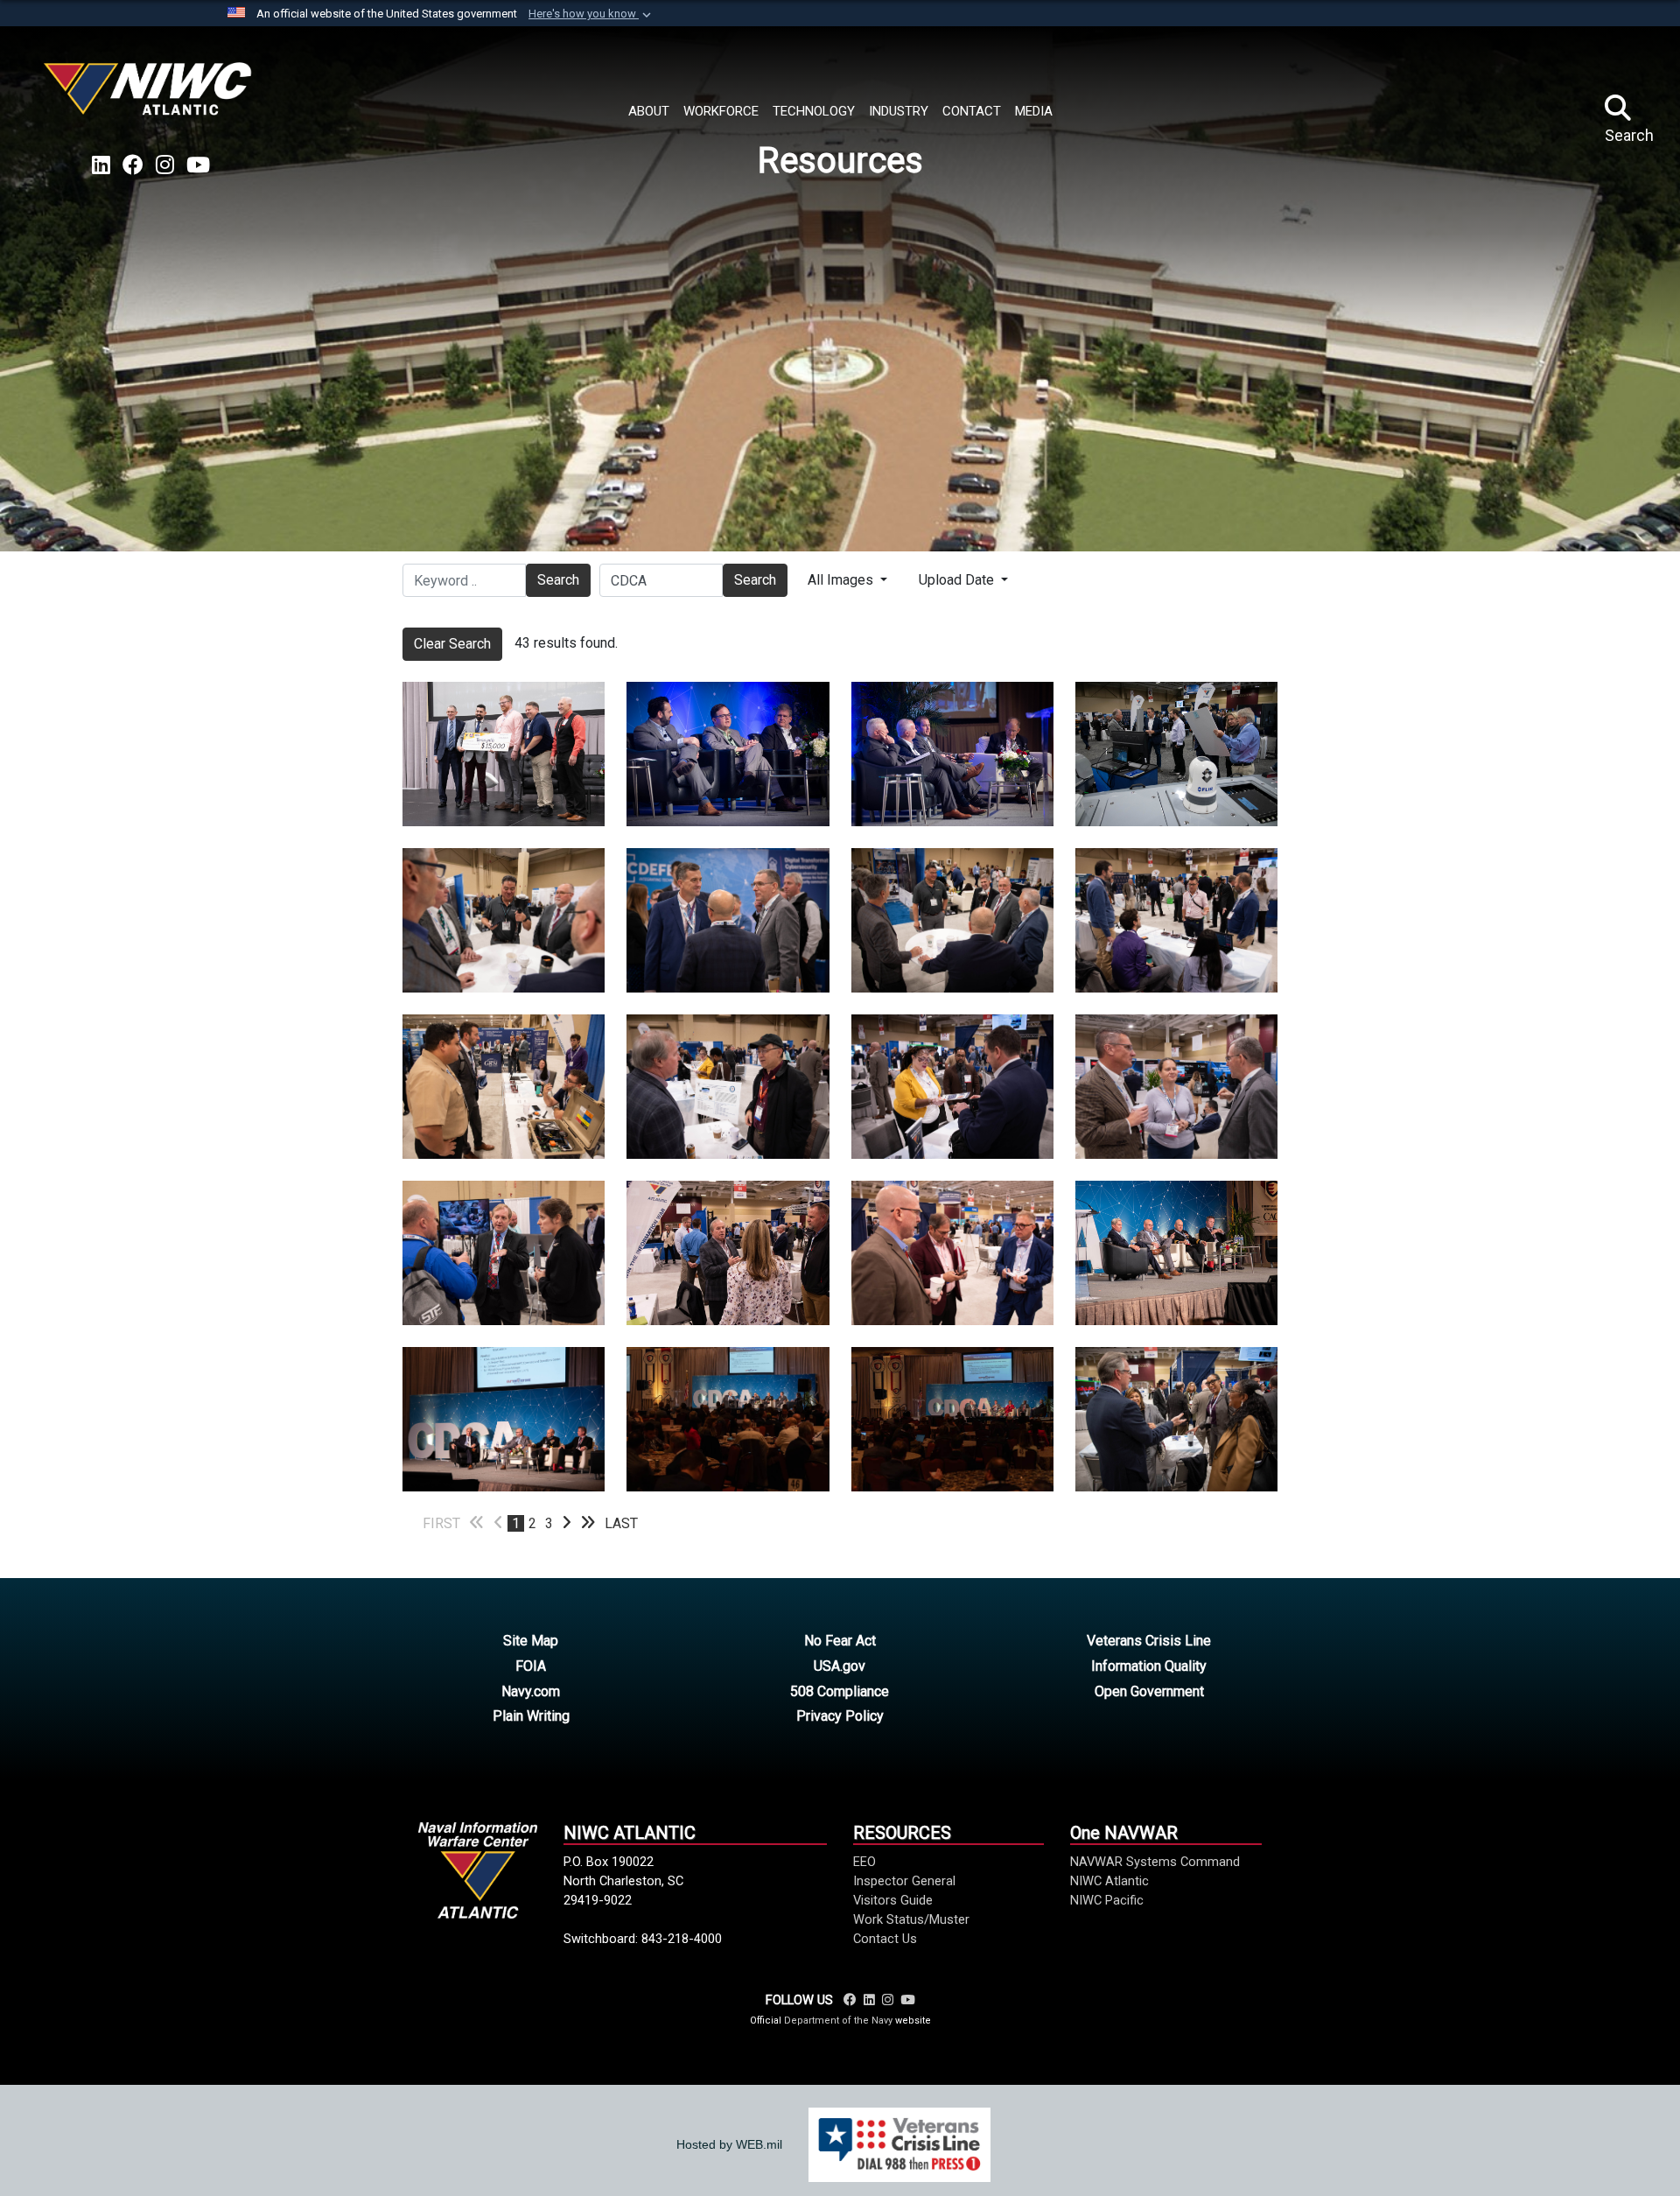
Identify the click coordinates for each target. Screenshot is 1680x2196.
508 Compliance (840, 1691)
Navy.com (531, 1691)
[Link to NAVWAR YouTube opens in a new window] (198, 165)
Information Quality (1149, 1666)
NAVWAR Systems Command (1155, 1862)
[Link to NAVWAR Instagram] (888, 2000)
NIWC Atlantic (1109, 1881)
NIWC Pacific (1107, 1900)
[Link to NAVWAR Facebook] (850, 2000)
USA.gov (840, 1666)
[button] (591, 14)
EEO (864, 1862)
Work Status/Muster (911, 1919)
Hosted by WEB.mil (729, 2144)
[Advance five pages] (588, 1523)
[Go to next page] (567, 1523)
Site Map (531, 1641)
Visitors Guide (893, 1900)
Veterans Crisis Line (1149, 1641)
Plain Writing (531, 1716)
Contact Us (885, 1939)
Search (558, 580)
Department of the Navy (838, 2021)
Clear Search (452, 644)
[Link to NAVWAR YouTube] (907, 2000)
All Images (842, 580)
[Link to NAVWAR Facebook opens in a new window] (133, 165)
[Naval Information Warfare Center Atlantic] (150, 96)
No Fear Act (840, 1641)
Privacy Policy (840, 1716)
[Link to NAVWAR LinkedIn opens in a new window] (101, 165)
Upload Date (958, 580)
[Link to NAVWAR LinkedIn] (869, 2000)
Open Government (1149, 1691)
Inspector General (904, 1881)
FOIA (531, 1666)
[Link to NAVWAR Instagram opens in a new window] (165, 165)
